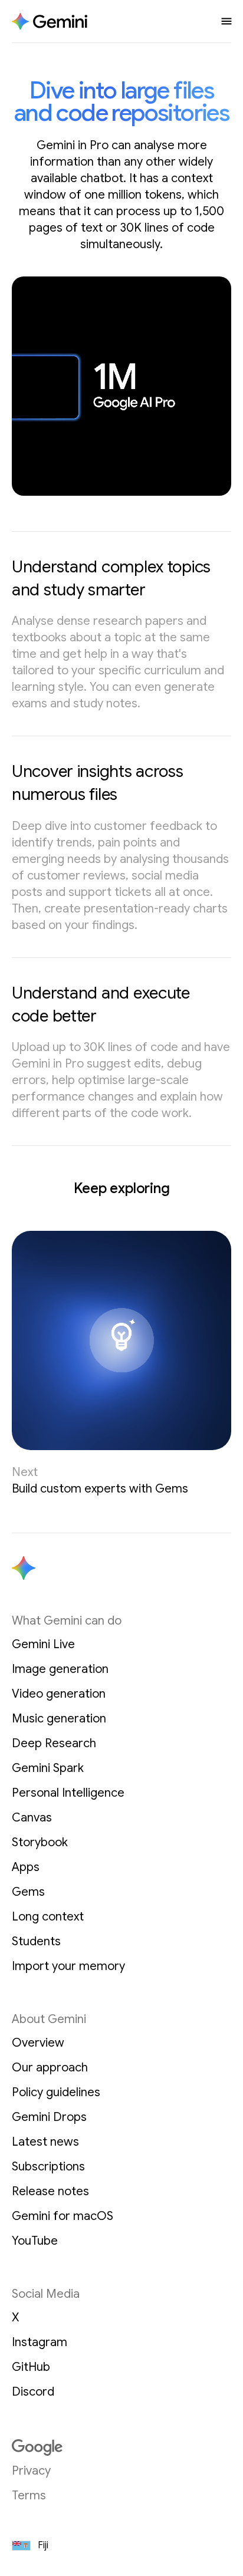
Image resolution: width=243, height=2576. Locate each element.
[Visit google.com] (121, 2447)
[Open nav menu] (226, 21)
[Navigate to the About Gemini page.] (50, 22)
